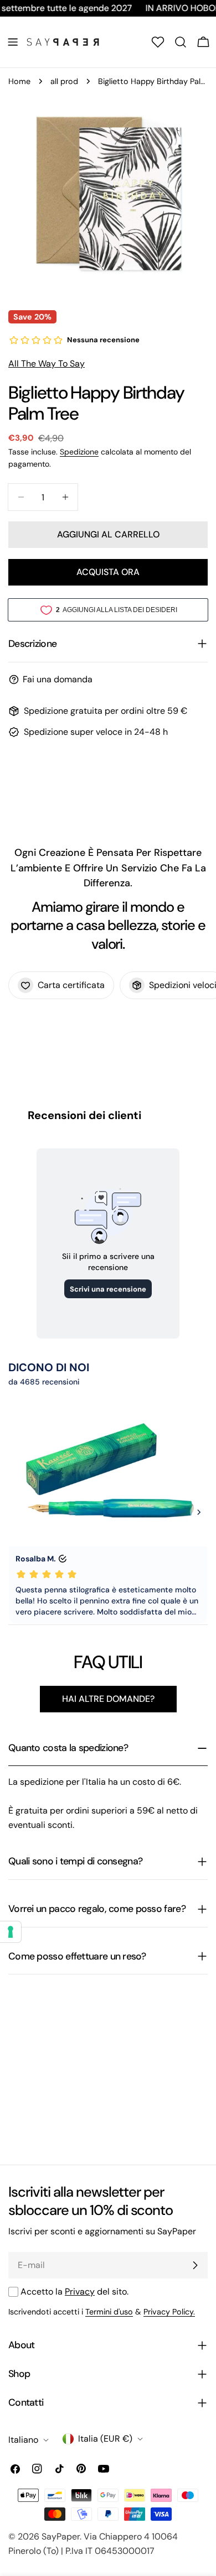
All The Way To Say (47, 364)
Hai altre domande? (108, 1699)
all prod (64, 81)
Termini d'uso (109, 2312)
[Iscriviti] (195, 2265)
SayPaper (61, 2536)
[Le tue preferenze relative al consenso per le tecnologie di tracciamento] (11, 1932)
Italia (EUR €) (105, 2439)
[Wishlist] (158, 42)
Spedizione (79, 452)
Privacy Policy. (169, 2312)
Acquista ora (108, 572)
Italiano (23, 2440)
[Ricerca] (181, 42)
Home (19, 81)
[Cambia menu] (13, 42)
